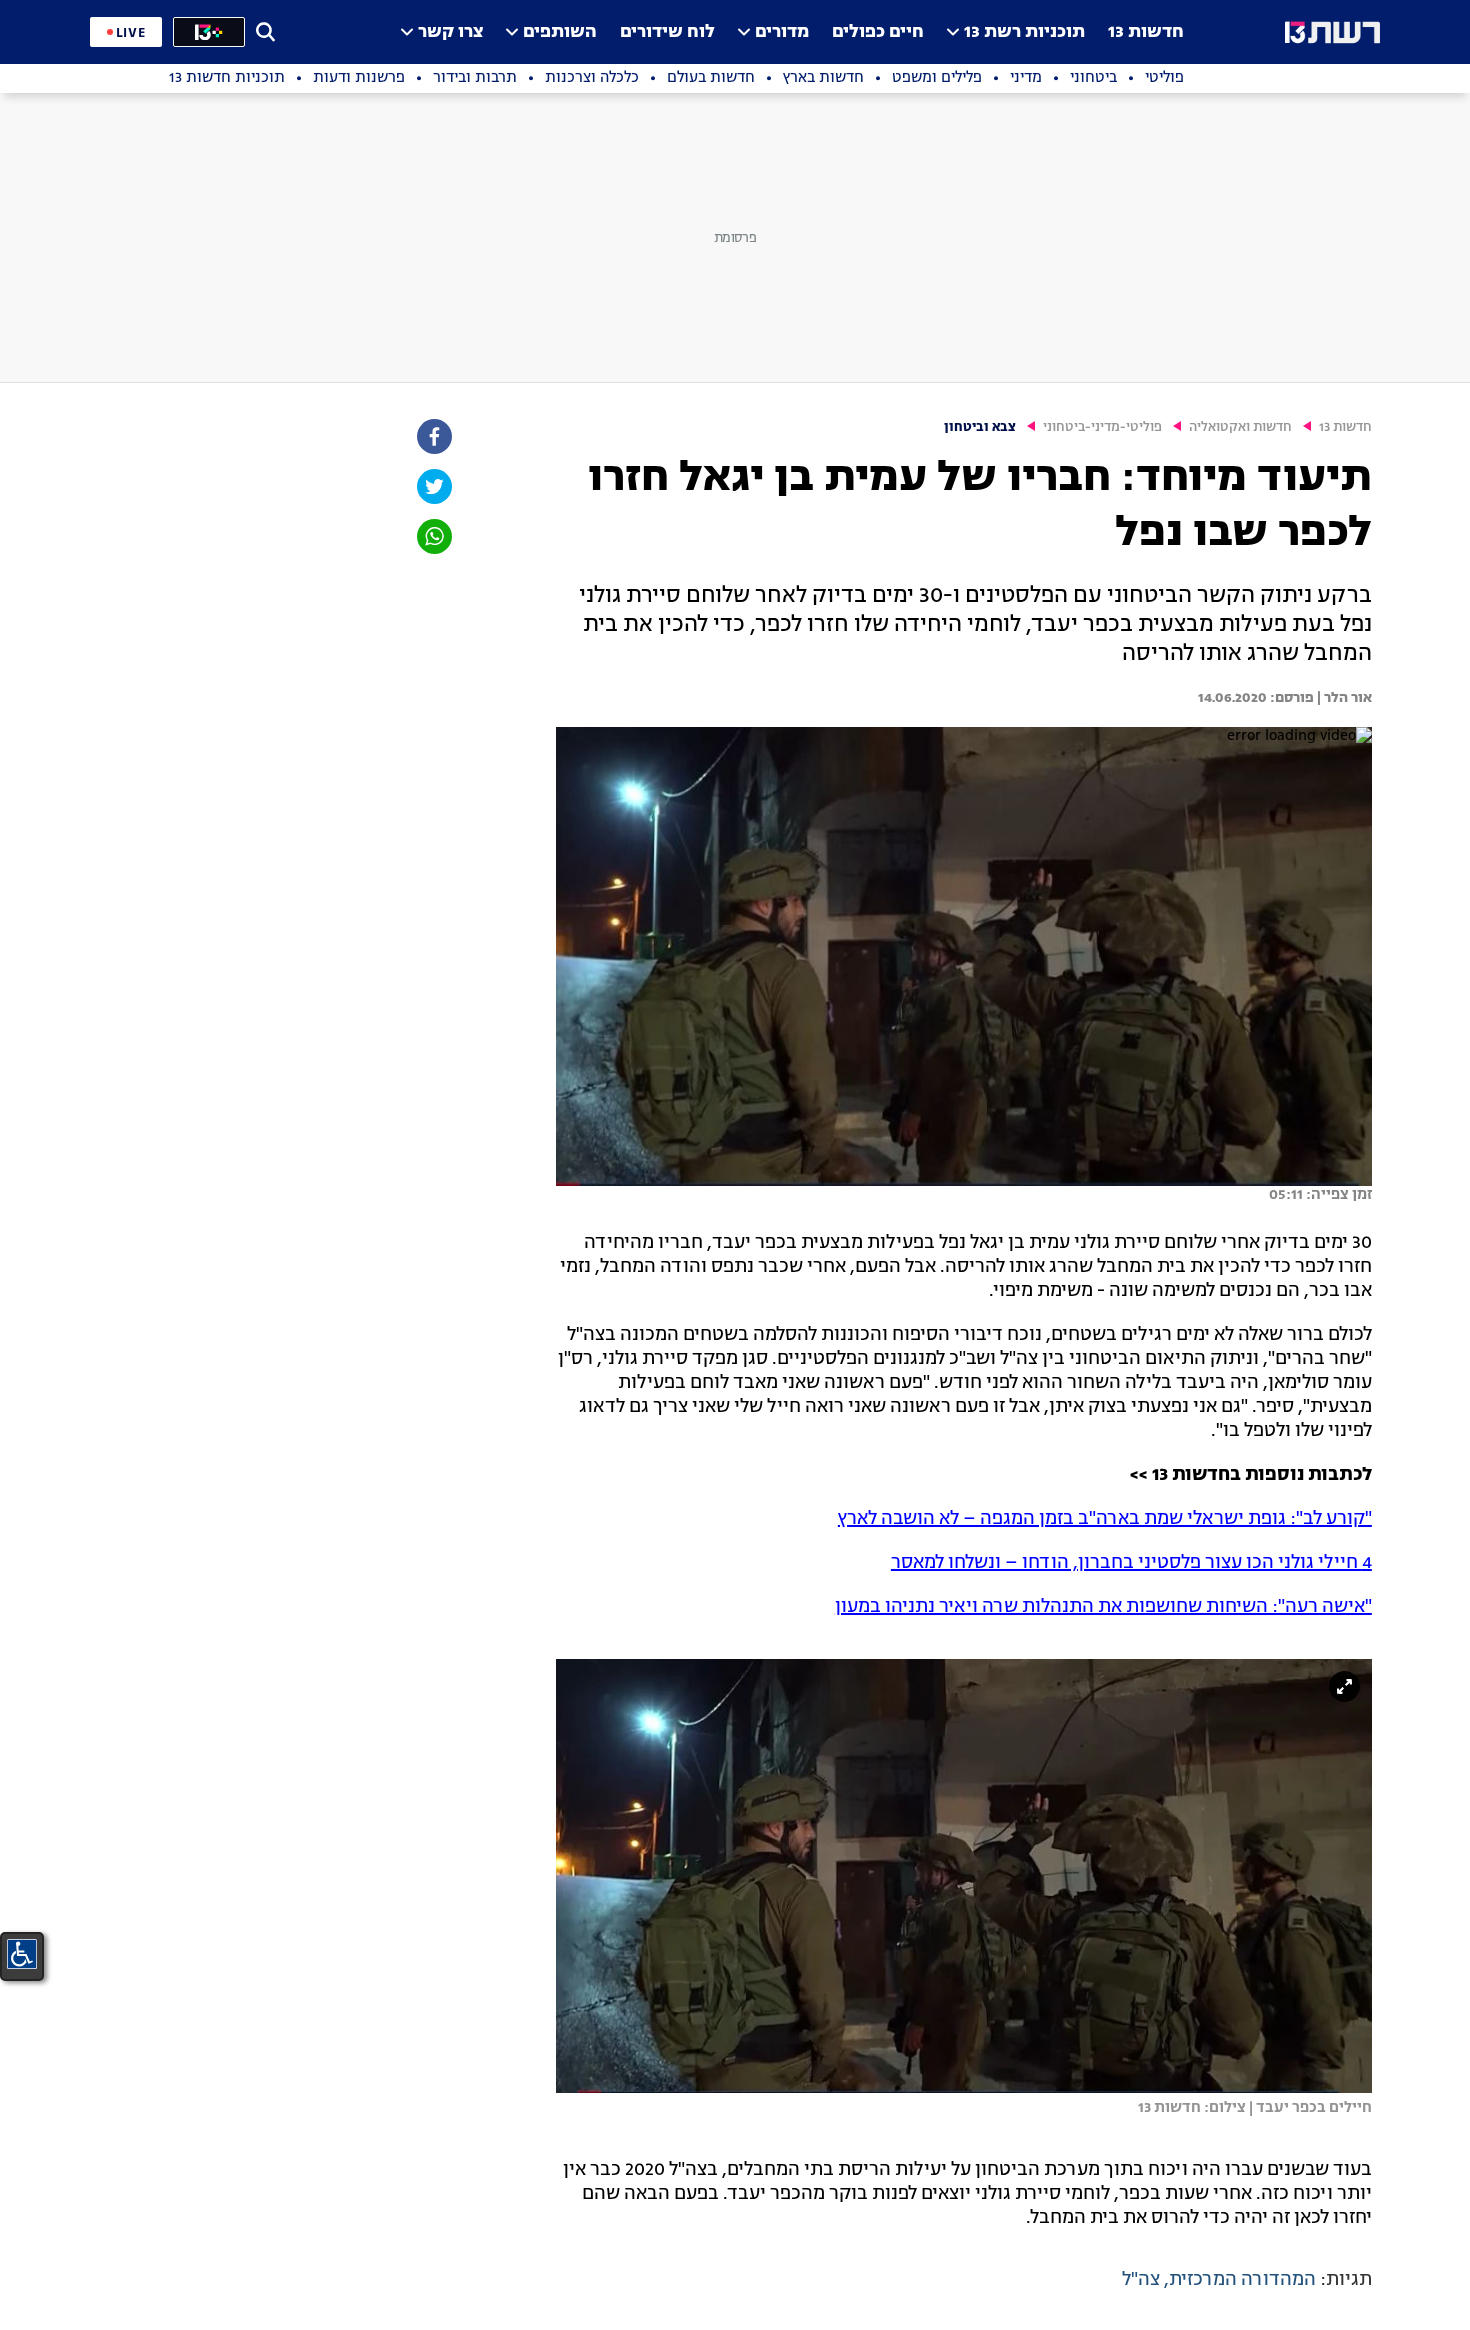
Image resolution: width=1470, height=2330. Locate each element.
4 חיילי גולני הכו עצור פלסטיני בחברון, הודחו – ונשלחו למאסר (1131, 1563)
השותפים (560, 32)
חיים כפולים (878, 32)
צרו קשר (450, 32)
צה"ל (1141, 2280)
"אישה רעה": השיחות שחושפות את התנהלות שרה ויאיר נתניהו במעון (1103, 1607)
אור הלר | (1343, 698)
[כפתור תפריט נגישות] (22, 1954)
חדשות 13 (1146, 32)
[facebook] (433, 436)
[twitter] (433, 486)
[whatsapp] (433, 536)
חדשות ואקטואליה (1240, 427)
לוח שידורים (667, 32)
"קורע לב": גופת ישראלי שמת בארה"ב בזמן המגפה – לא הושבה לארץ (1105, 1519)
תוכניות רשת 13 (1024, 32)
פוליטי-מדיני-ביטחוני (1102, 427)
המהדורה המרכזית (1242, 2280)
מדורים (782, 32)
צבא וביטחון (980, 427)
